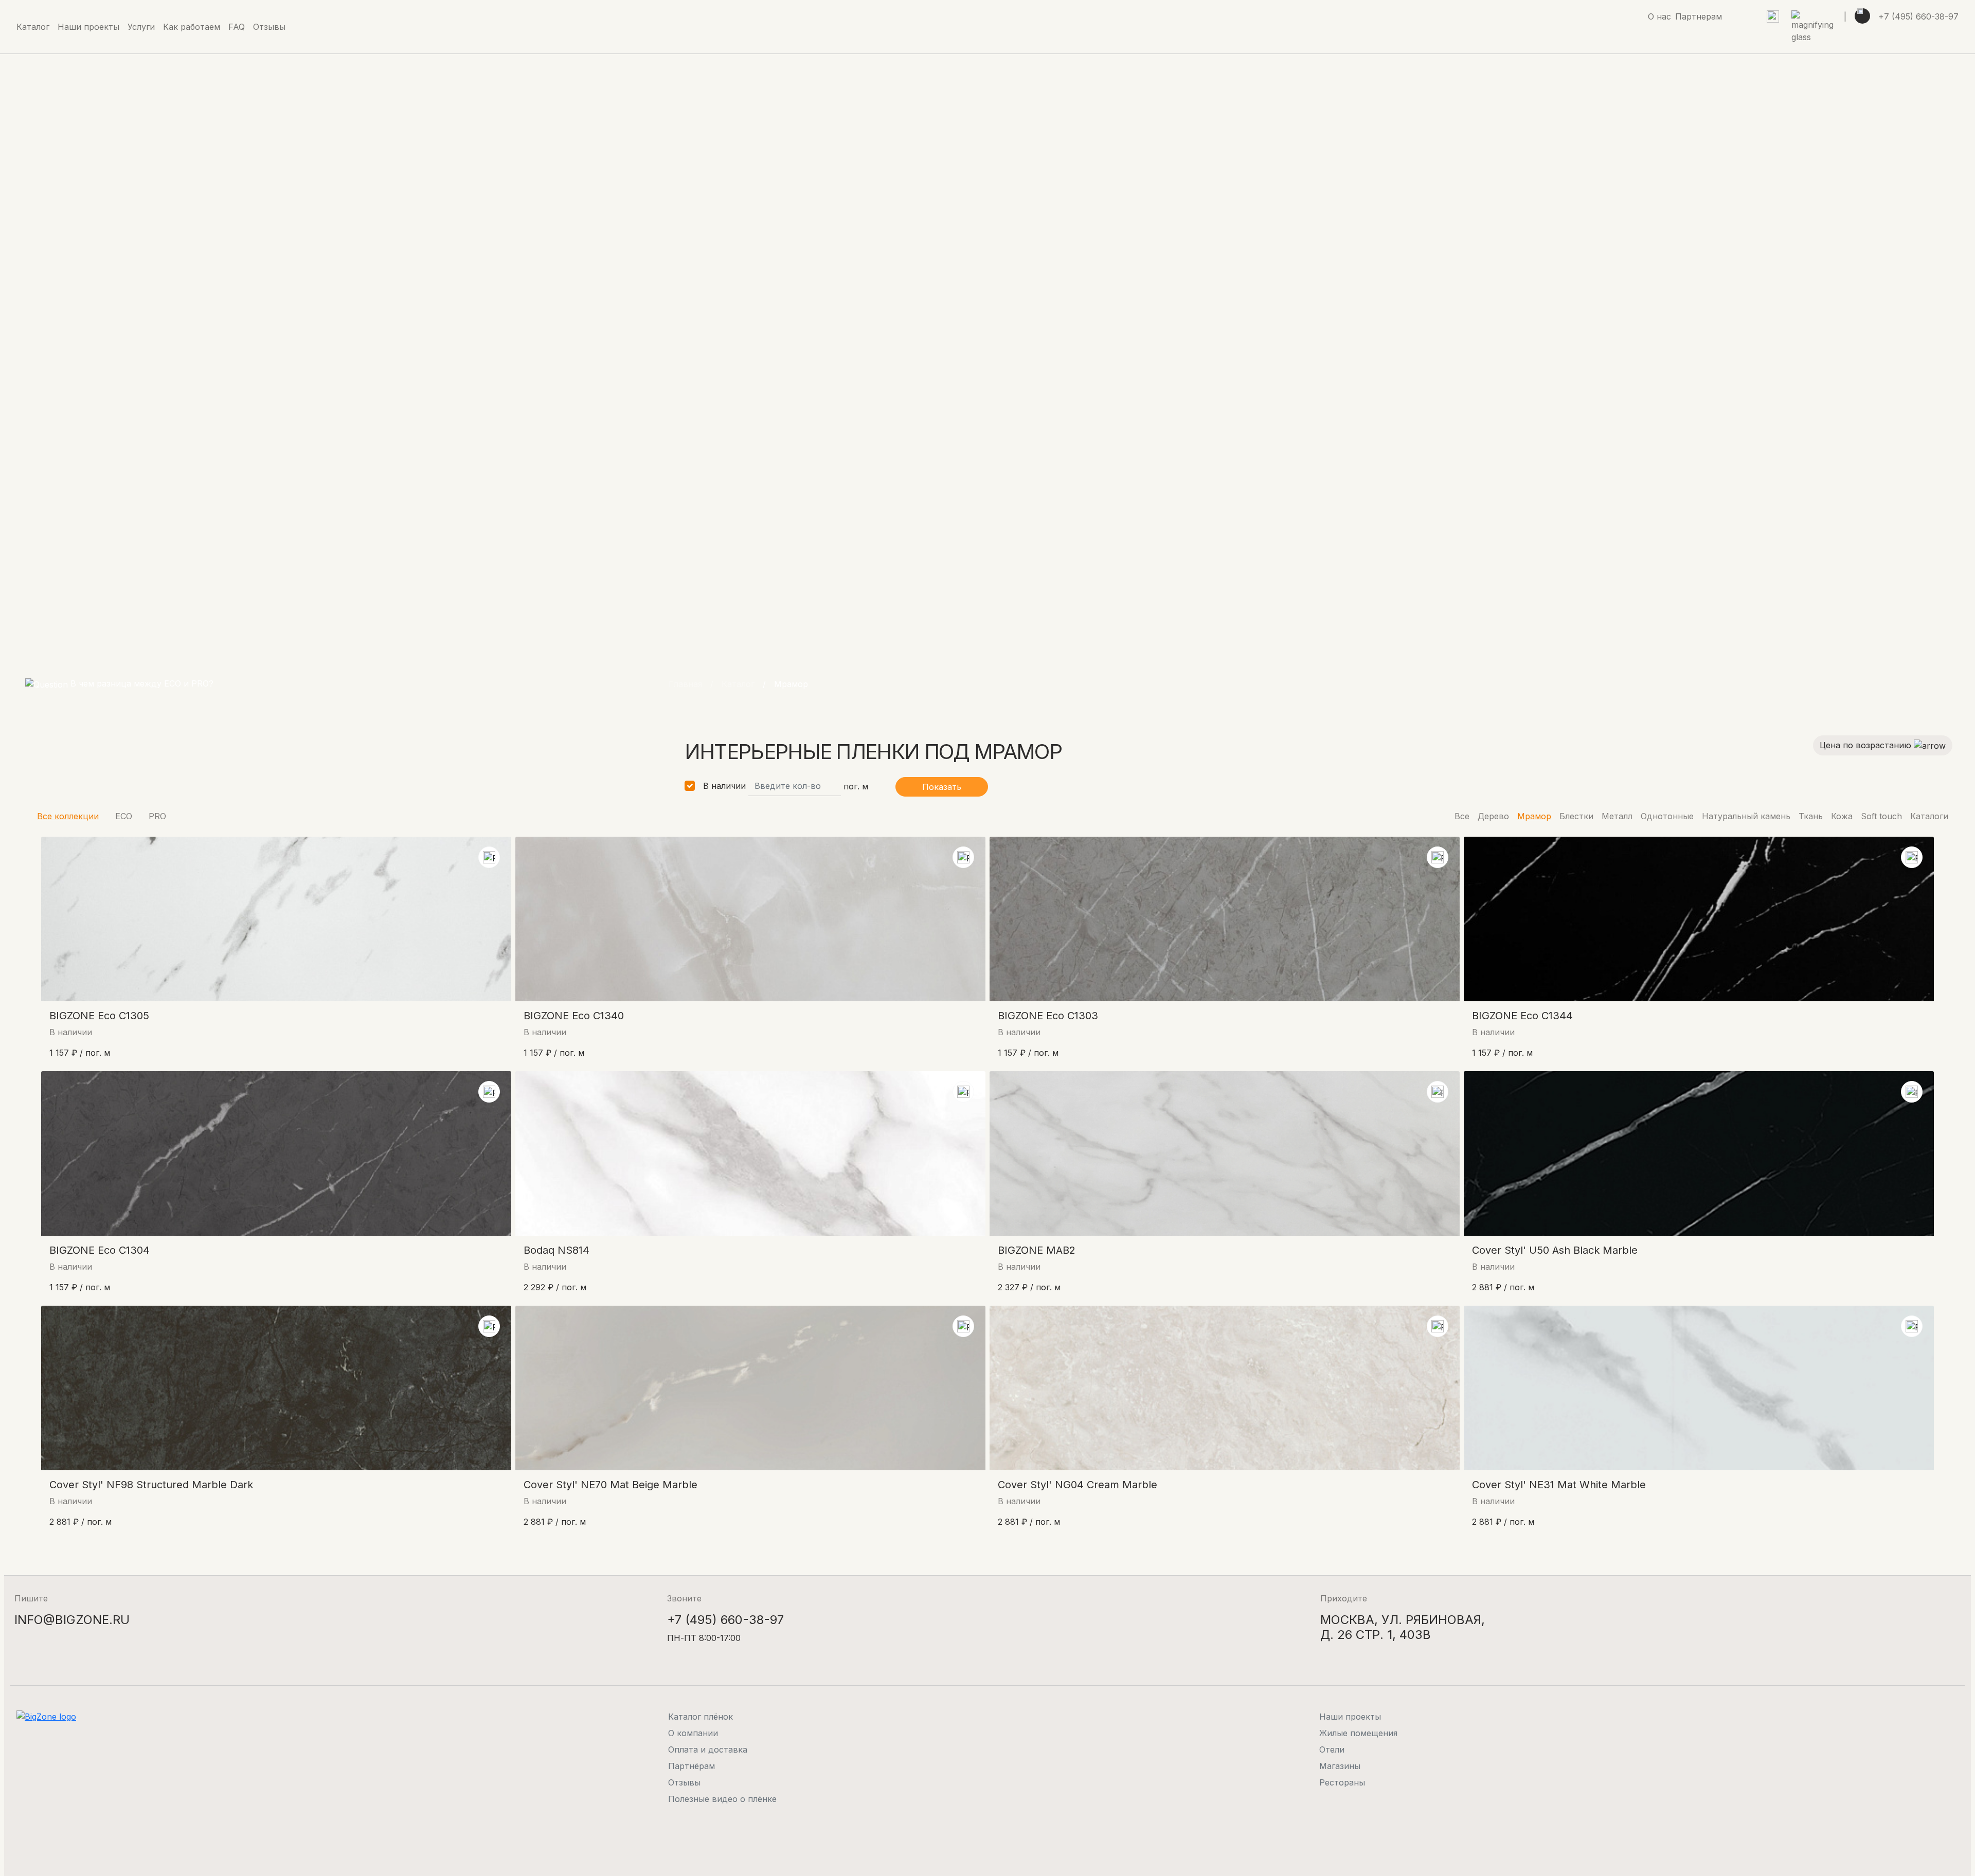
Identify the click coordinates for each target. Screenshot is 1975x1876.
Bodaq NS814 (556, 1250)
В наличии (724, 786)
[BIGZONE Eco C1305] (276, 919)
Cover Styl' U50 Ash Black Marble (1555, 1250)
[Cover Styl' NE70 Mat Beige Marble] (750, 1388)
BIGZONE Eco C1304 (100, 1250)
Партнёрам (692, 1766)
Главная (685, 684)
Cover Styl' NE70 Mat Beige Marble (611, 1485)
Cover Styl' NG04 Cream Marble (1078, 1485)
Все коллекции (68, 816)
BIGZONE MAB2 (1037, 1250)
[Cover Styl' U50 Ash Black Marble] (1699, 1153)
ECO (124, 816)
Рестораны (1342, 1782)
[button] (141, 27)
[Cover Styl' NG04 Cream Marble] (1225, 1388)
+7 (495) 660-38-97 (1918, 16)
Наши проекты (1350, 1717)
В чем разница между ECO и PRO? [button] (141, 683)
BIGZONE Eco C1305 (99, 1016)
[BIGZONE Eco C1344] (1699, 919)
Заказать (452, 1060)
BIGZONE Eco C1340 (574, 1016)
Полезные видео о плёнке (722, 1799)
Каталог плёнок (701, 1717)
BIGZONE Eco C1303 (1048, 1016)
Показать (942, 787)
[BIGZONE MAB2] (1225, 1153)
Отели (1332, 1749)
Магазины (1340, 1766)
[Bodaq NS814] (750, 1153)
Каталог (738, 684)
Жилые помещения (1358, 1733)
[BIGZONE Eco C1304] (276, 1153)
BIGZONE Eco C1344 (1522, 1016)
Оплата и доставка (708, 1749)
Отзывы (684, 1782)
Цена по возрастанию (1867, 745)
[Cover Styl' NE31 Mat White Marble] (1699, 1388)
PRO (157, 816)
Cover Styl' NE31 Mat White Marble (1559, 1485)
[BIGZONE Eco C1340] (750, 919)
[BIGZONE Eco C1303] (1225, 919)
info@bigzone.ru (72, 1620)
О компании (693, 1733)
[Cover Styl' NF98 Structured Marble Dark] (276, 1388)
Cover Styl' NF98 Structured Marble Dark (151, 1485)
